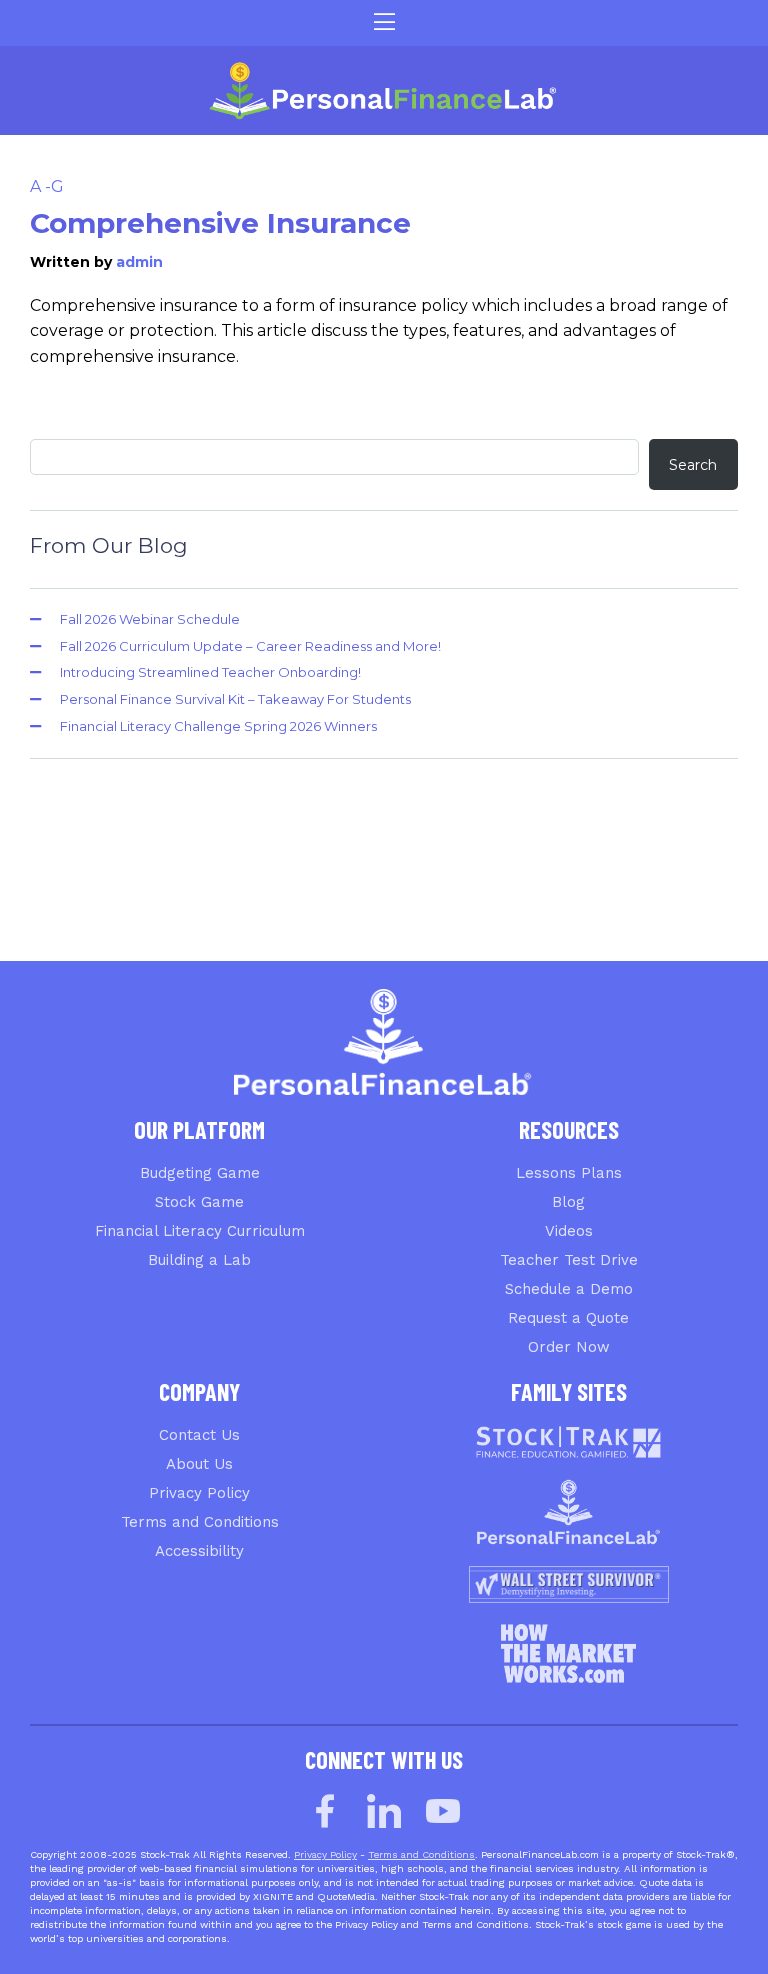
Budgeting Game (200, 1173)
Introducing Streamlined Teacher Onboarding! (210, 672)
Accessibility (199, 1551)
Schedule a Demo (569, 1289)
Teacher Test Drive (569, 1260)
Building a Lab (199, 1260)
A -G (47, 186)
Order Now (569, 1347)
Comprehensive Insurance (220, 223)
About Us (199, 1464)
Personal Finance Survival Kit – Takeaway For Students (235, 699)
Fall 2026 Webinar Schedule (150, 619)
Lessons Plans (569, 1173)
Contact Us (199, 1435)
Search (693, 465)
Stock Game (199, 1202)
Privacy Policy (199, 1493)
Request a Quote (568, 1318)
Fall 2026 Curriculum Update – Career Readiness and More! (250, 646)
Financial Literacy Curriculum (200, 1231)
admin (139, 262)
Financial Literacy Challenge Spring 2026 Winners (218, 726)
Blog (568, 1202)
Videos (569, 1231)
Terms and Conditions (200, 1522)
